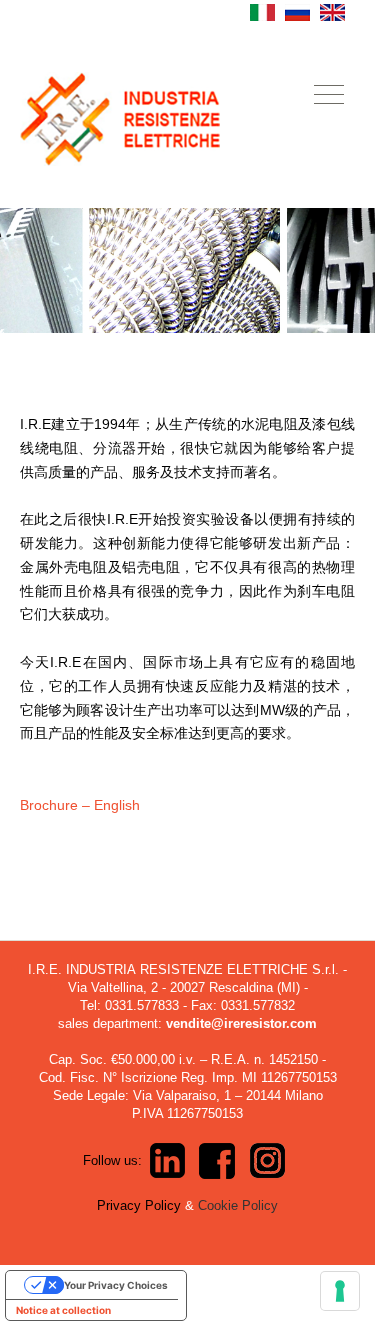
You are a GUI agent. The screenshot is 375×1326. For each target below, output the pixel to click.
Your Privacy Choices (116, 1285)
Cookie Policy (238, 1205)
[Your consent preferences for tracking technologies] (340, 1291)
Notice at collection (63, 1310)
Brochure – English (80, 805)
